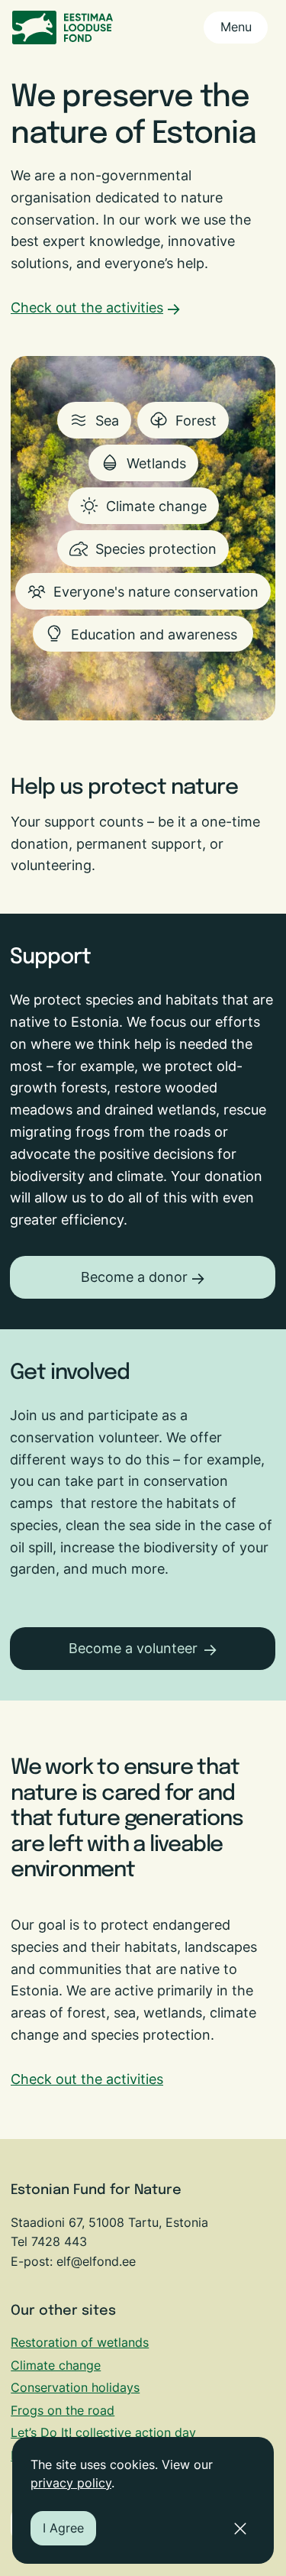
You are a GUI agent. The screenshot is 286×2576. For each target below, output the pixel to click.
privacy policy (71, 2483)
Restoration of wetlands (80, 2342)
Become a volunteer (133, 1648)
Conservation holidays (75, 2387)
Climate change (56, 2365)
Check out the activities (87, 307)
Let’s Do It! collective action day (103, 2432)
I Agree (63, 2528)
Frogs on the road (63, 2410)
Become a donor (134, 1277)
